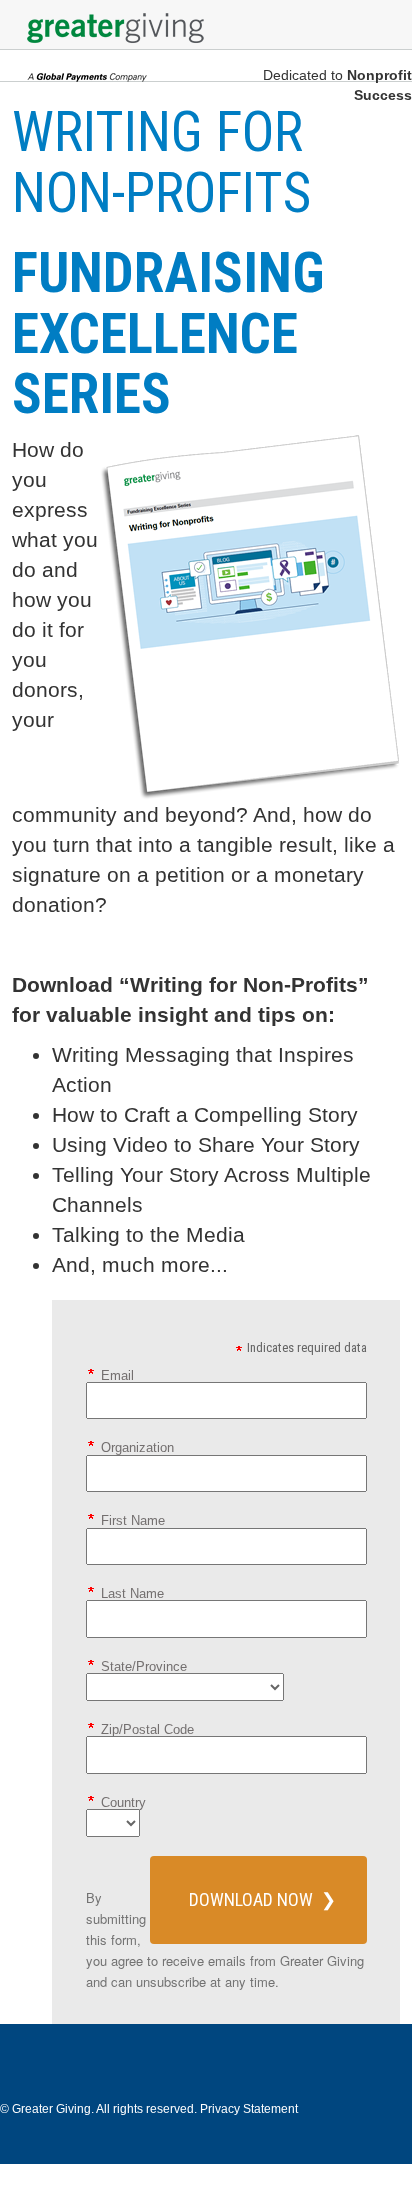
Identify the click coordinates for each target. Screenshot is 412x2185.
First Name (133, 1520)
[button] (258, 1900)
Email (117, 1375)
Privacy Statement (249, 2109)
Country (123, 1802)
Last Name (132, 1593)
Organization (137, 1447)
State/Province (144, 1666)
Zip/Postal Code (147, 1729)
